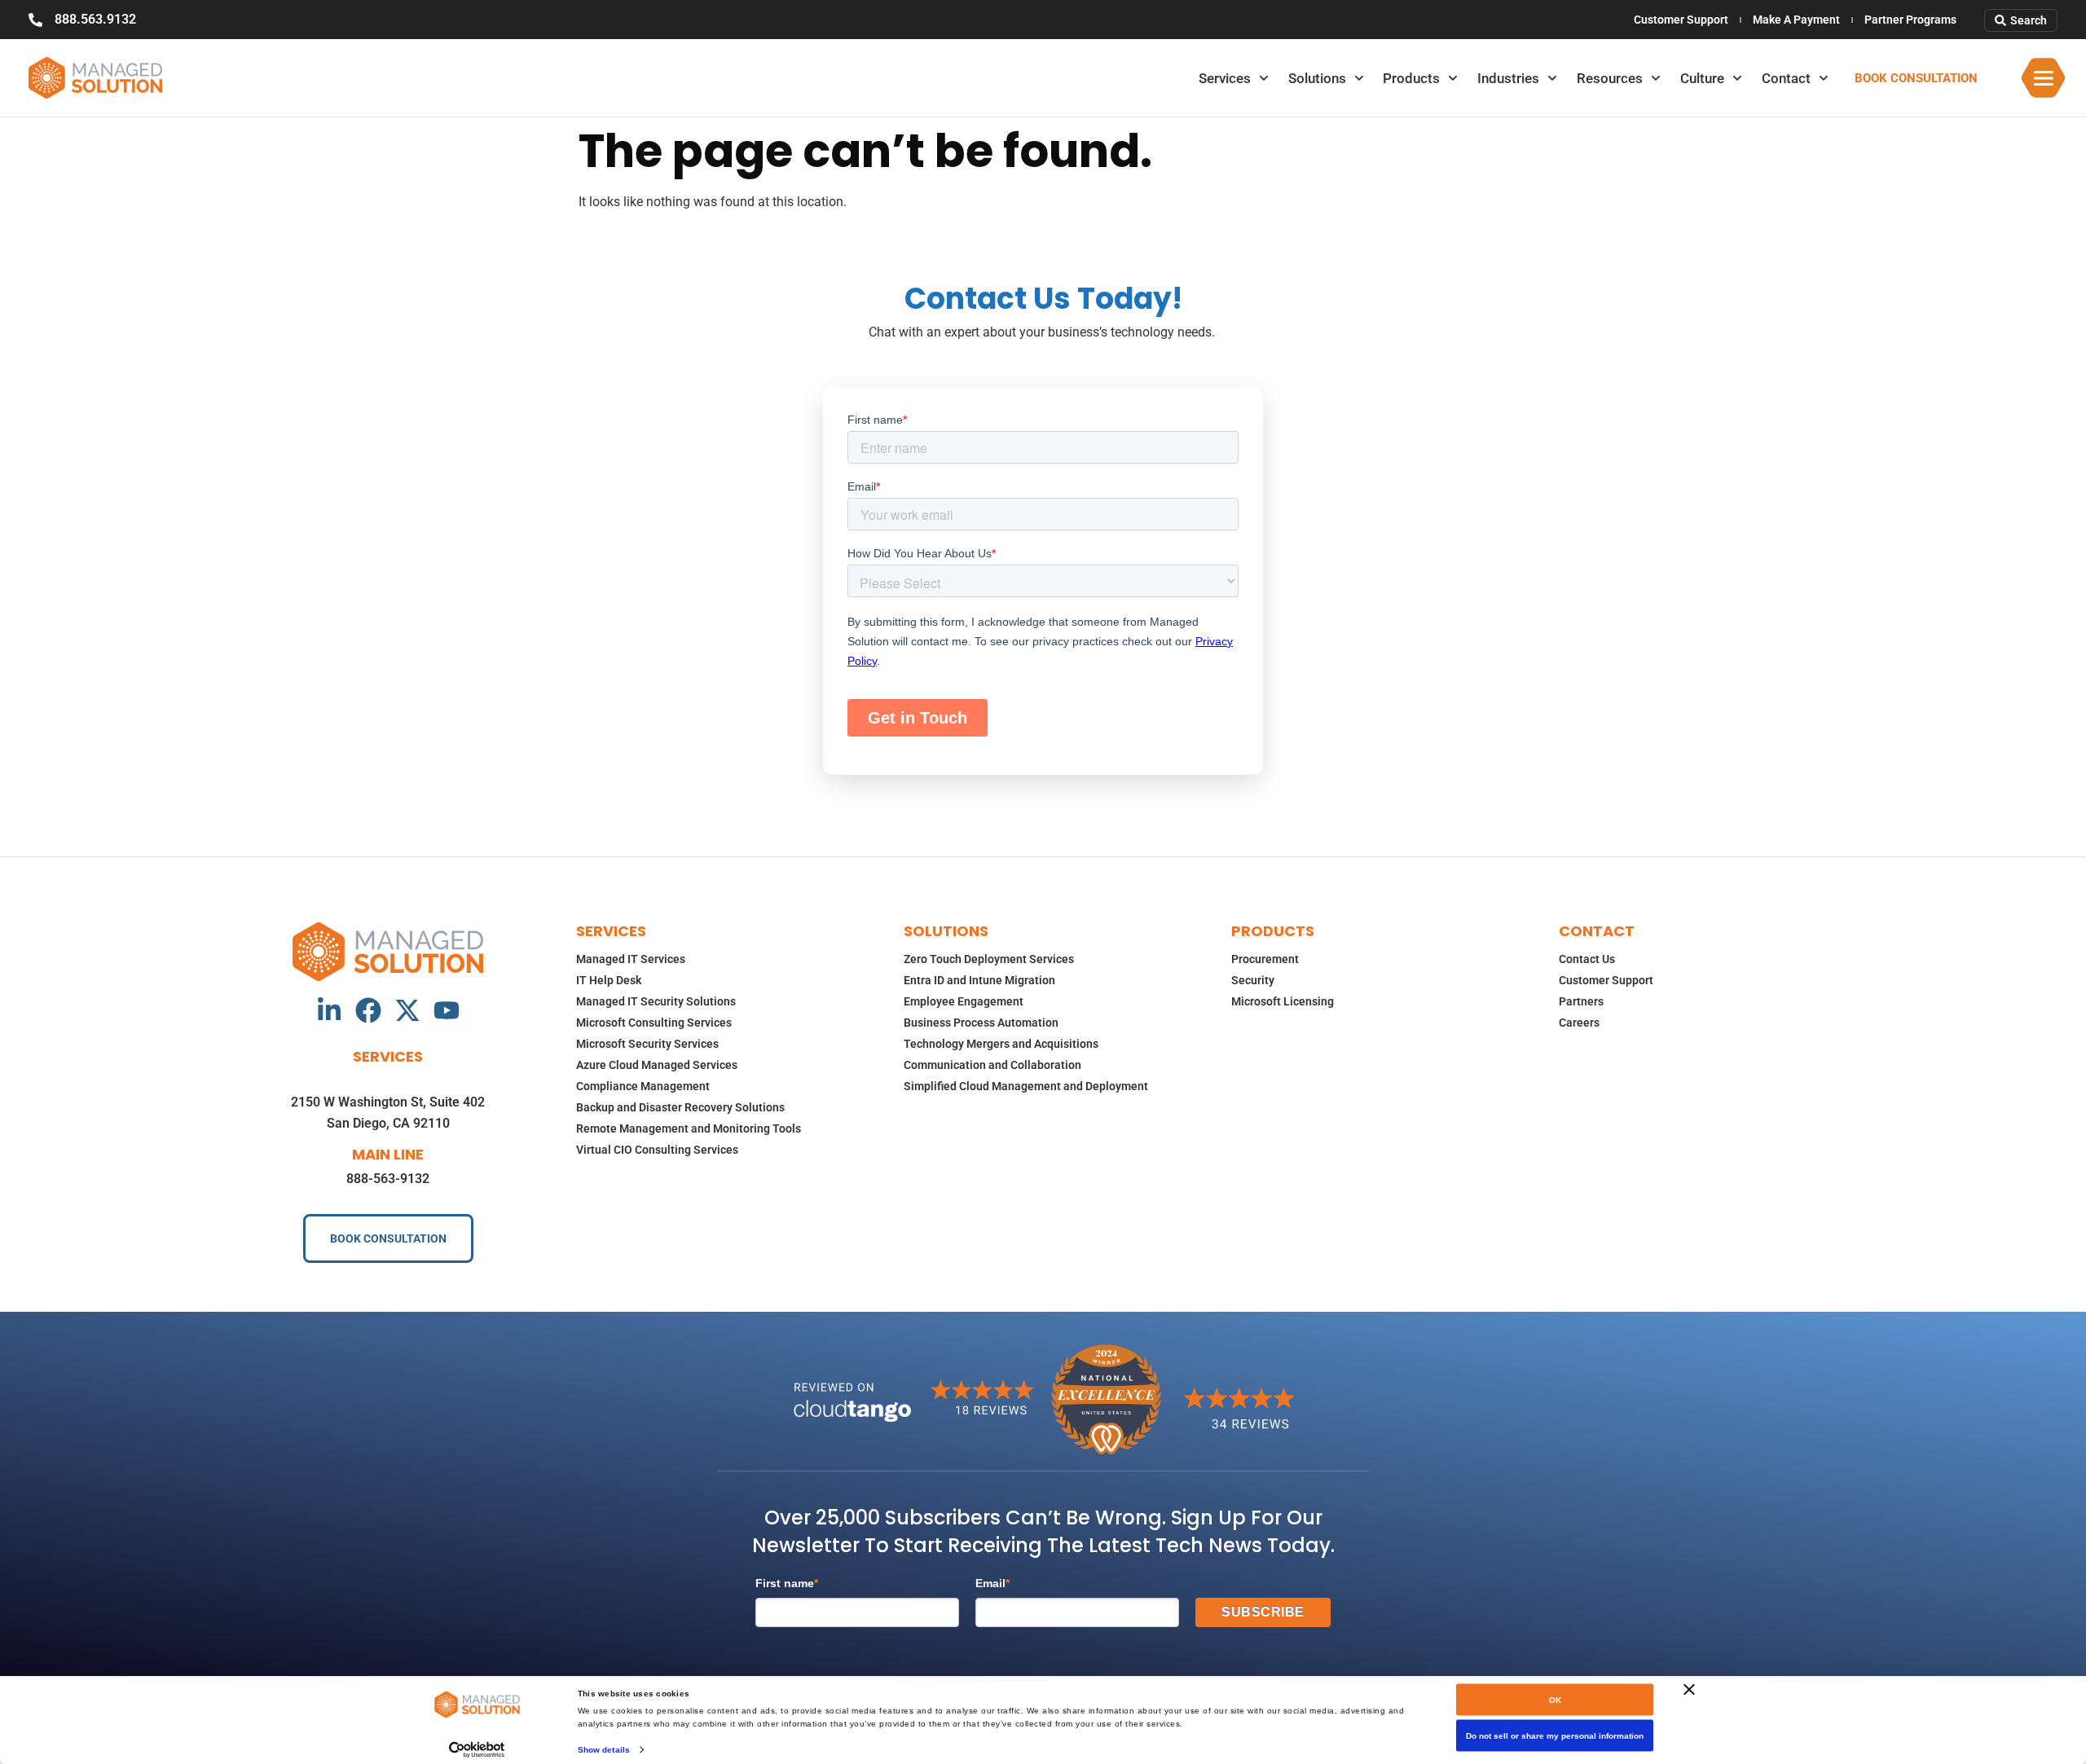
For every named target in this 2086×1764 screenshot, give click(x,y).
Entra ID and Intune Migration (979, 980)
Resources (1610, 78)
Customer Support (1681, 20)
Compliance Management (643, 1086)
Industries (1508, 78)
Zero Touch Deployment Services (989, 959)
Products (1411, 78)
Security (1253, 980)
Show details (604, 1749)
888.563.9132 (95, 19)
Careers (1579, 1023)
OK (1555, 1700)
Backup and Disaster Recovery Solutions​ (680, 1107)
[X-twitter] (407, 1010)
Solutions (1317, 78)
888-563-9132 (388, 1179)
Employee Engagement (964, 1001)
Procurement (1265, 959)
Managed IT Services (631, 959)
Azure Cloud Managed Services (657, 1065)
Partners (1581, 1001)
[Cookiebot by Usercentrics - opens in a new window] (477, 1749)
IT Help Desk (609, 980)
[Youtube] (447, 1010)
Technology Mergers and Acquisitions (1001, 1044)
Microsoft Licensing (1283, 1001)
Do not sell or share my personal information (1555, 1736)
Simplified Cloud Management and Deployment (1026, 1086)
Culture (1702, 78)
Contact (1786, 78)
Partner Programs (1910, 20)
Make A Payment (1796, 20)
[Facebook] (368, 1010)
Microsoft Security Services (647, 1044)
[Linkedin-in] (329, 1010)
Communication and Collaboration (992, 1065)
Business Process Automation (981, 1023)
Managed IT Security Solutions (656, 1001)
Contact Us (1587, 959)
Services (1225, 78)
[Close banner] (1689, 1690)
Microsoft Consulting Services (654, 1023)
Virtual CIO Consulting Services (657, 1150)
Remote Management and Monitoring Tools (689, 1128)
